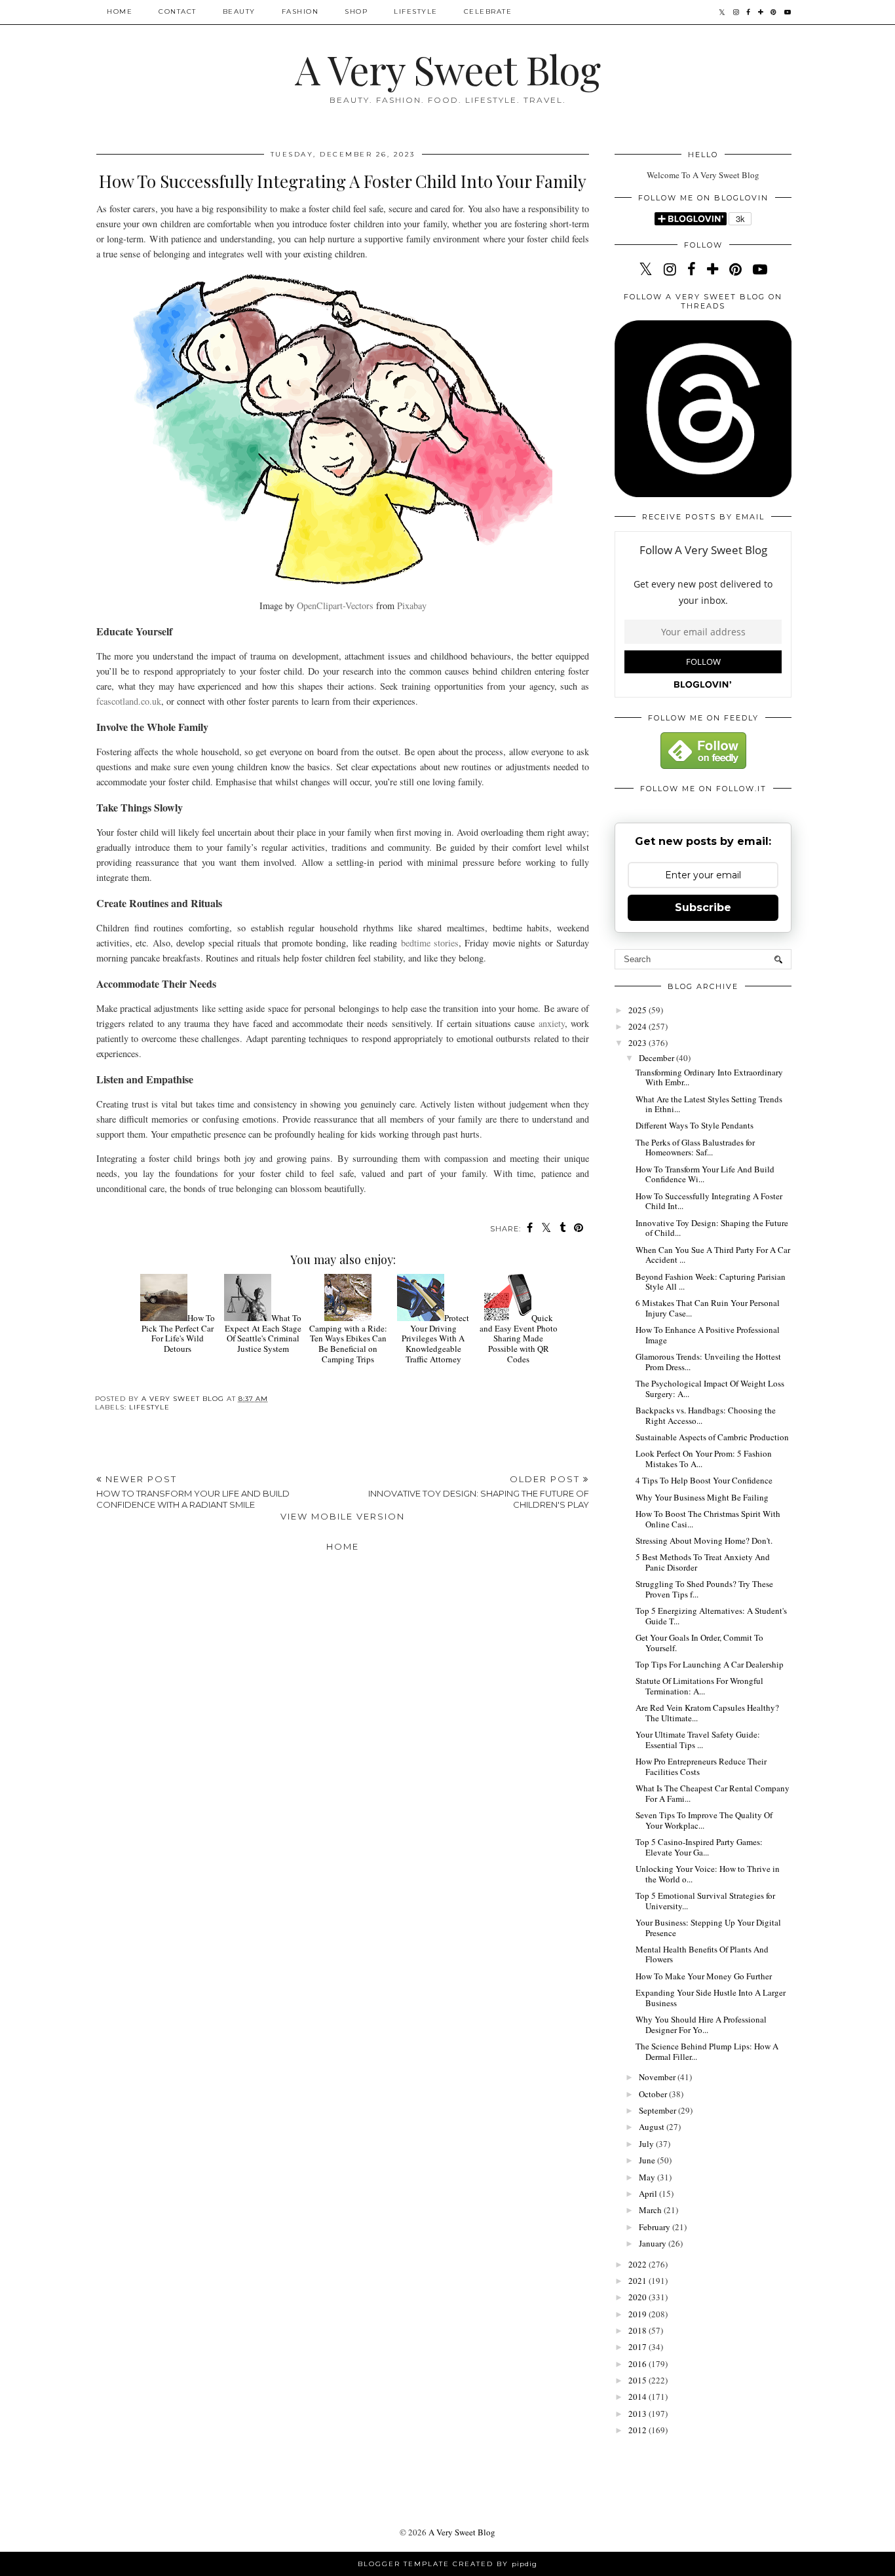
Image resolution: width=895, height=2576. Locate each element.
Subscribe (703, 907)
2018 (638, 2330)
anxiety (552, 1023)
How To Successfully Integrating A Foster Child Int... (709, 1201)
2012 (638, 2430)
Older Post (479, 1492)
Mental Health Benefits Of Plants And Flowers (702, 1954)
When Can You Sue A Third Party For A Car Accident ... (713, 1255)
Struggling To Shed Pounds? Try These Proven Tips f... (704, 1589)
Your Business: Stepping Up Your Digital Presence (708, 1928)
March (651, 2210)
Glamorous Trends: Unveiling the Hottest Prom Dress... (708, 1362)
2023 (638, 1043)
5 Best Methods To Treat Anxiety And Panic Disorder (703, 1562)
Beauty (239, 11)
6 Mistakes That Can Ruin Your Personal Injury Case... (708, 1308)
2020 (638, 2297)
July (647, 2144)
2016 (638, 2364)
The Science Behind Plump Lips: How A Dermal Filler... (707, 2051)
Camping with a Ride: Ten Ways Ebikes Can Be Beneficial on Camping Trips (348, 1343)
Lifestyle (416, 11)
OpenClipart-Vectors (335, 606)
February (656, 2227)
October (654, 2094)
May (648, 2177)
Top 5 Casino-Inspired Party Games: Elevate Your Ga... (699, 1847)
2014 (638, 2397)
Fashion (300, 11)
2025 (638, 1010)
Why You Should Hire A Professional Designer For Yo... (701, 2025)
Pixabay (412, 606)
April (649, 2193)
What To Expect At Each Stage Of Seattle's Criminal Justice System (263, 1333)
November (658, 2077)
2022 (638, 2264)
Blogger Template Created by (447, 2564)
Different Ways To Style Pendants (695, 1125)
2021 (638, 2281)
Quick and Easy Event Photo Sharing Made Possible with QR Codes (519, 1338)
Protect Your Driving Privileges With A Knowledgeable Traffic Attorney (435, 1338)
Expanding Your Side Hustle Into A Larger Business (711, 1998)
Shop (356, 11)
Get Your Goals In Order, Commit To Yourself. (699, 1643)
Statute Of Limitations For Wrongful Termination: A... (699, 1686)
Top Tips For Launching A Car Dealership (710, 1664)
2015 (638, 2380)
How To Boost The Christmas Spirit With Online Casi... (708, 1519)
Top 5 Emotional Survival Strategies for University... (705, 1901)
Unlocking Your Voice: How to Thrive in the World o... (708, 1874)
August (653, 2127)
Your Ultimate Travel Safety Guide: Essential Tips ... (698, 1740)
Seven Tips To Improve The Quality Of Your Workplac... (704, 1820)
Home (120, 11)
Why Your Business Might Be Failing (702, 1497)
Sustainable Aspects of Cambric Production (712, 1437)
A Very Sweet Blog (447, 69)
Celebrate (488, 11)
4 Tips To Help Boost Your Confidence (704, 1480)
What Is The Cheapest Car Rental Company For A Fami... (713, 1793)
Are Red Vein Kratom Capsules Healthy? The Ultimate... (707, 1713)
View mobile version (343, 1516)
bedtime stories (430, 943)
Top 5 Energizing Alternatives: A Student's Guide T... (711, 1616)
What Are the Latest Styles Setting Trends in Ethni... (709, 1104)
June (648, 2160)
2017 (638, 2347)
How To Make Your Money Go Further (704, 1976)
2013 (638, 2414)
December (657, 1058)
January (654, 2243)
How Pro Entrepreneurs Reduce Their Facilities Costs (701, 1766)
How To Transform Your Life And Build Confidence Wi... (705, 1174)
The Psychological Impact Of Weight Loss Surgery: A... (710, 1389)
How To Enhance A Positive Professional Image (708, 1335)
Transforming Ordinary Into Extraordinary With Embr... (709, 1077)
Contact (178, 11)
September (658, 2110)
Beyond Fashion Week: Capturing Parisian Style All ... (711, 1282)
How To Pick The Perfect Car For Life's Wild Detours (178, 1333)
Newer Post (193, 1492)
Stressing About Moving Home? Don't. (704, 1540)
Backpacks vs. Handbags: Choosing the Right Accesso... (706, 1415)
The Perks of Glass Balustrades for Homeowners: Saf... (695, 1148)
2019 (638, 2314)
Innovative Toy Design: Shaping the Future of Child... (712, 1228)
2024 (638, 1026)
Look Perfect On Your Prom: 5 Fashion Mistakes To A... (704, 1459)
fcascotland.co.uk (129, 701)
